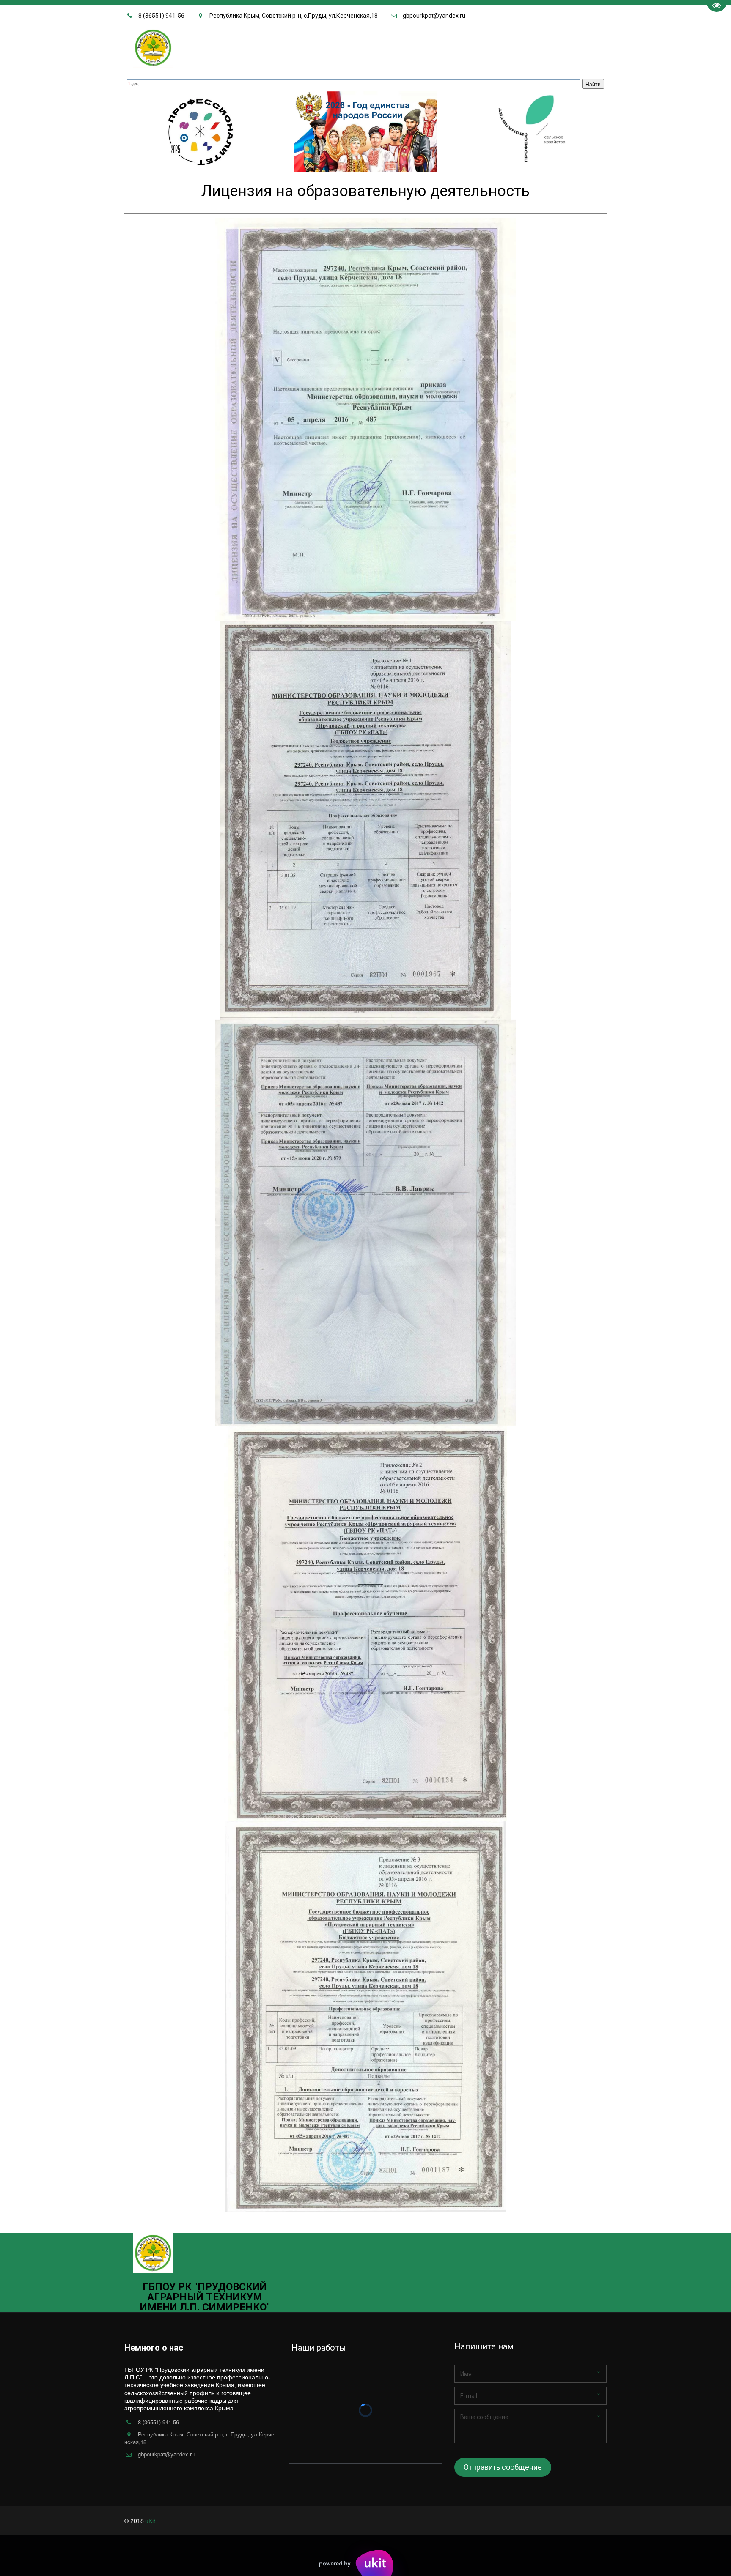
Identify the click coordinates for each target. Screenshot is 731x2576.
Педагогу (52, 47)
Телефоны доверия (434, 47)
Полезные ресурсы (366, 47)
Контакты (489, 47)
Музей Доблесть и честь (202, 47)
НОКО (258, 47)
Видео (318, 47)
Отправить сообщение (503, 2467)
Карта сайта (534, 47)
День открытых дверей (118, 47)
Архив (572, 47)
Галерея (287, 47)
